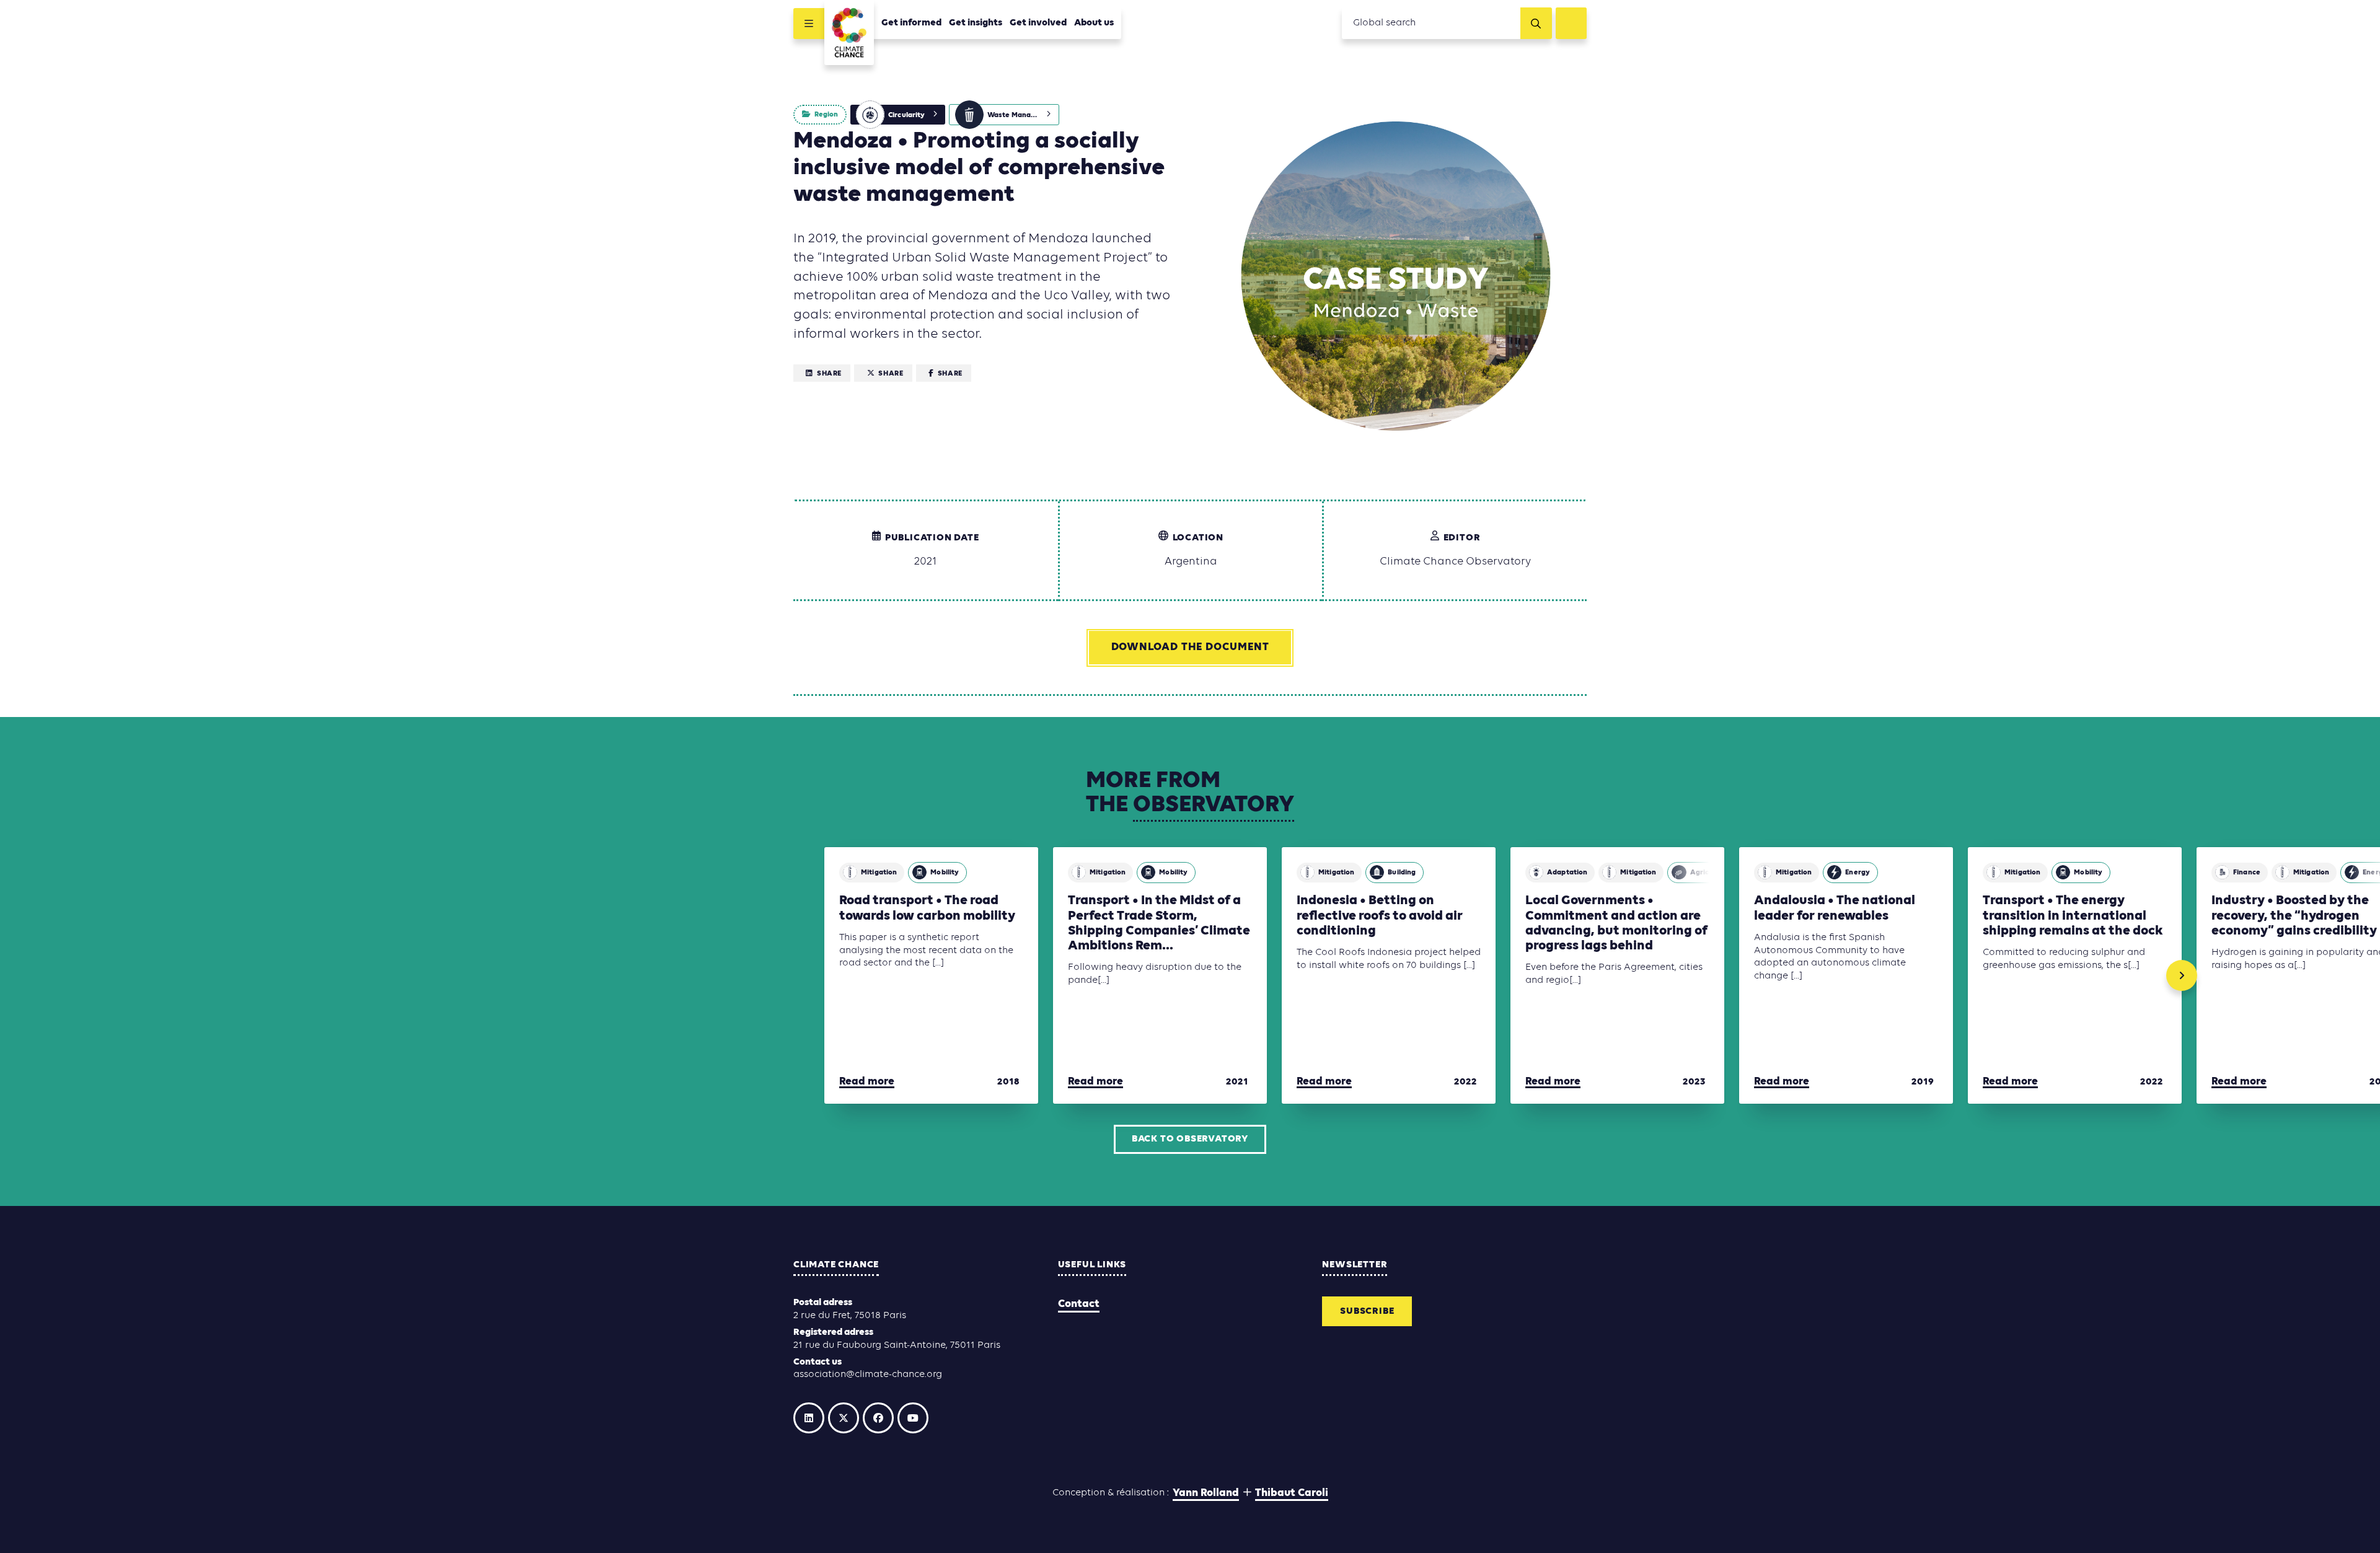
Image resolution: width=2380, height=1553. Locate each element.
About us (1094, 23)
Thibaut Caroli (1292, 1493)
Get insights (976, 23)
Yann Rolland (1206, 1493)
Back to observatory (1190, 1139)
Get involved (1038, 23)
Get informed (911, 23)
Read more (867, 1082)
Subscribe (1367, 1311)
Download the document (1190, 647)
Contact (1079, 1304)
